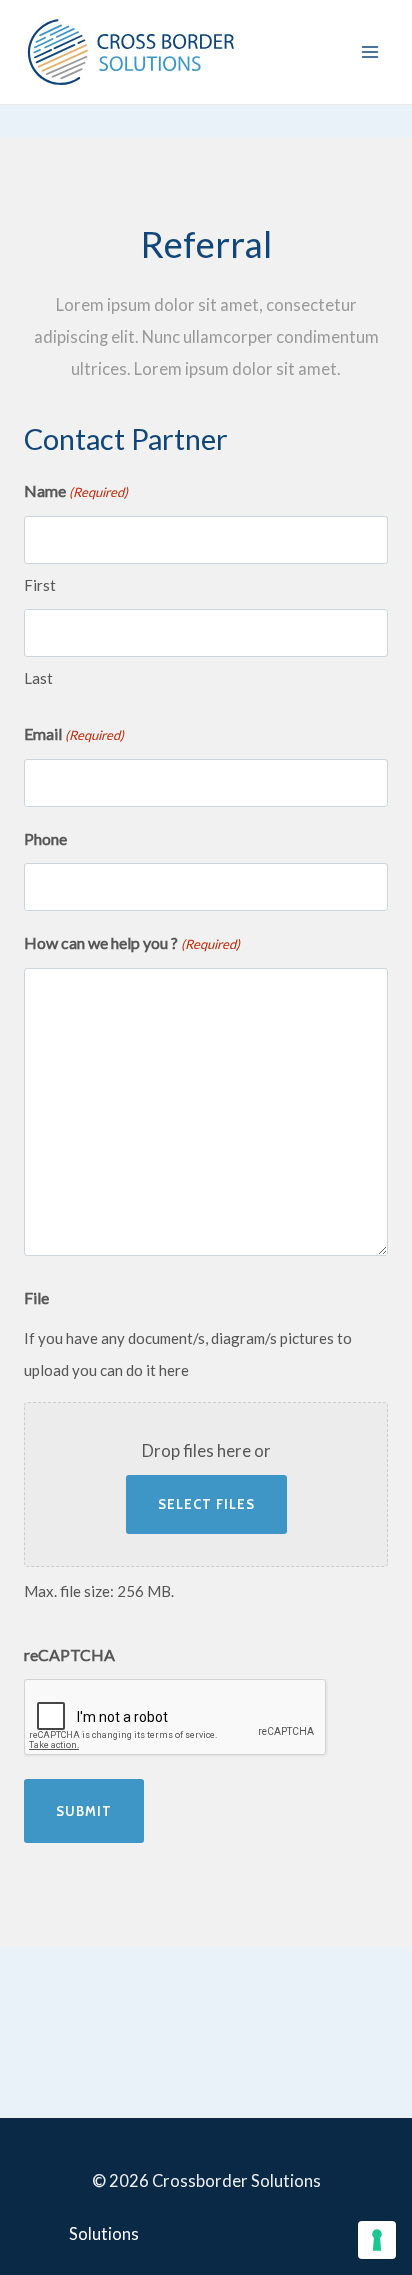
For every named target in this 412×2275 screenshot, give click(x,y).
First (40, 585)
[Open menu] (369, 51)
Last (38, 678)
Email (74, 733)
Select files (206, 1504)
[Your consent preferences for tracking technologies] (377, 2240)
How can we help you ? (132, 942)
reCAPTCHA (69, 1654)
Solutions (104, 2234)
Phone (45, 838)
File (36, 1297)
